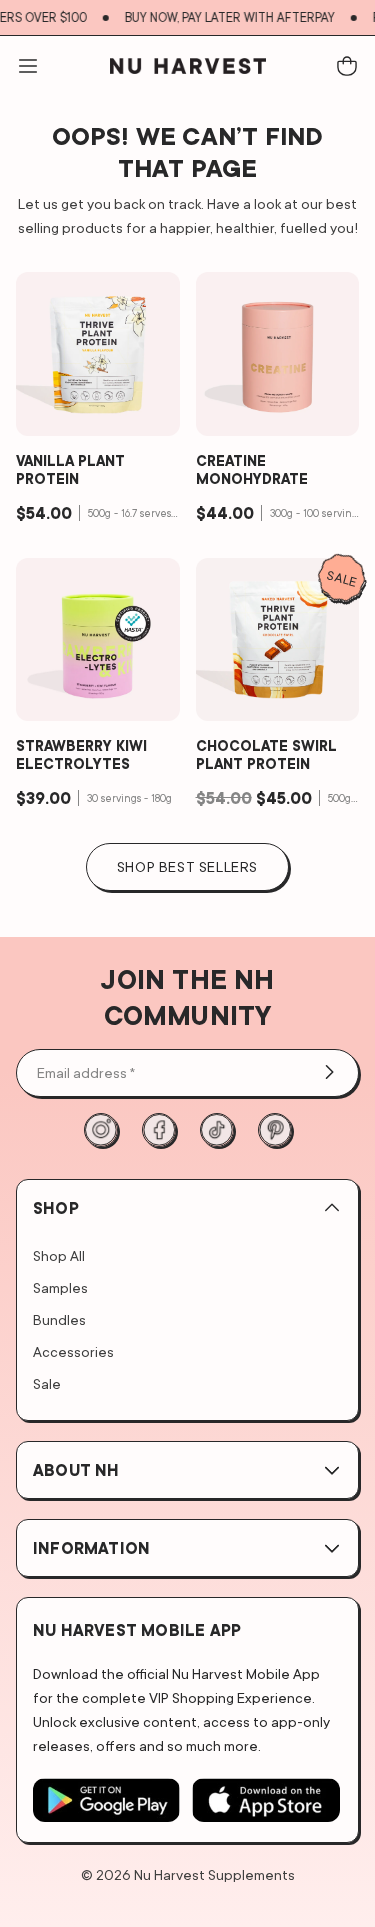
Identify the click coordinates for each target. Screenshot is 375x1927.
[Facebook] (159, 1130)
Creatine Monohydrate (252, 470)
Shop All (59, 1255)
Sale (47, 1383)
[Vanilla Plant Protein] (98, 354)
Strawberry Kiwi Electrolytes (81, 755)
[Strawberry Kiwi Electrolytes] (98, 640)
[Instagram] (101, 1130)
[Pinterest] (275, 1130)
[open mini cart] (347, 66)
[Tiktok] (217, 1130)
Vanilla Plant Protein (70, 470)
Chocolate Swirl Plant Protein (266, 755)
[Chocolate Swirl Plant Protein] (278, 640)
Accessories (73, 1351)
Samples (60, 1287)
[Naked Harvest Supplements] (188, 66)
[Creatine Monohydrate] (278, 354)
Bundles (59, 1319)
